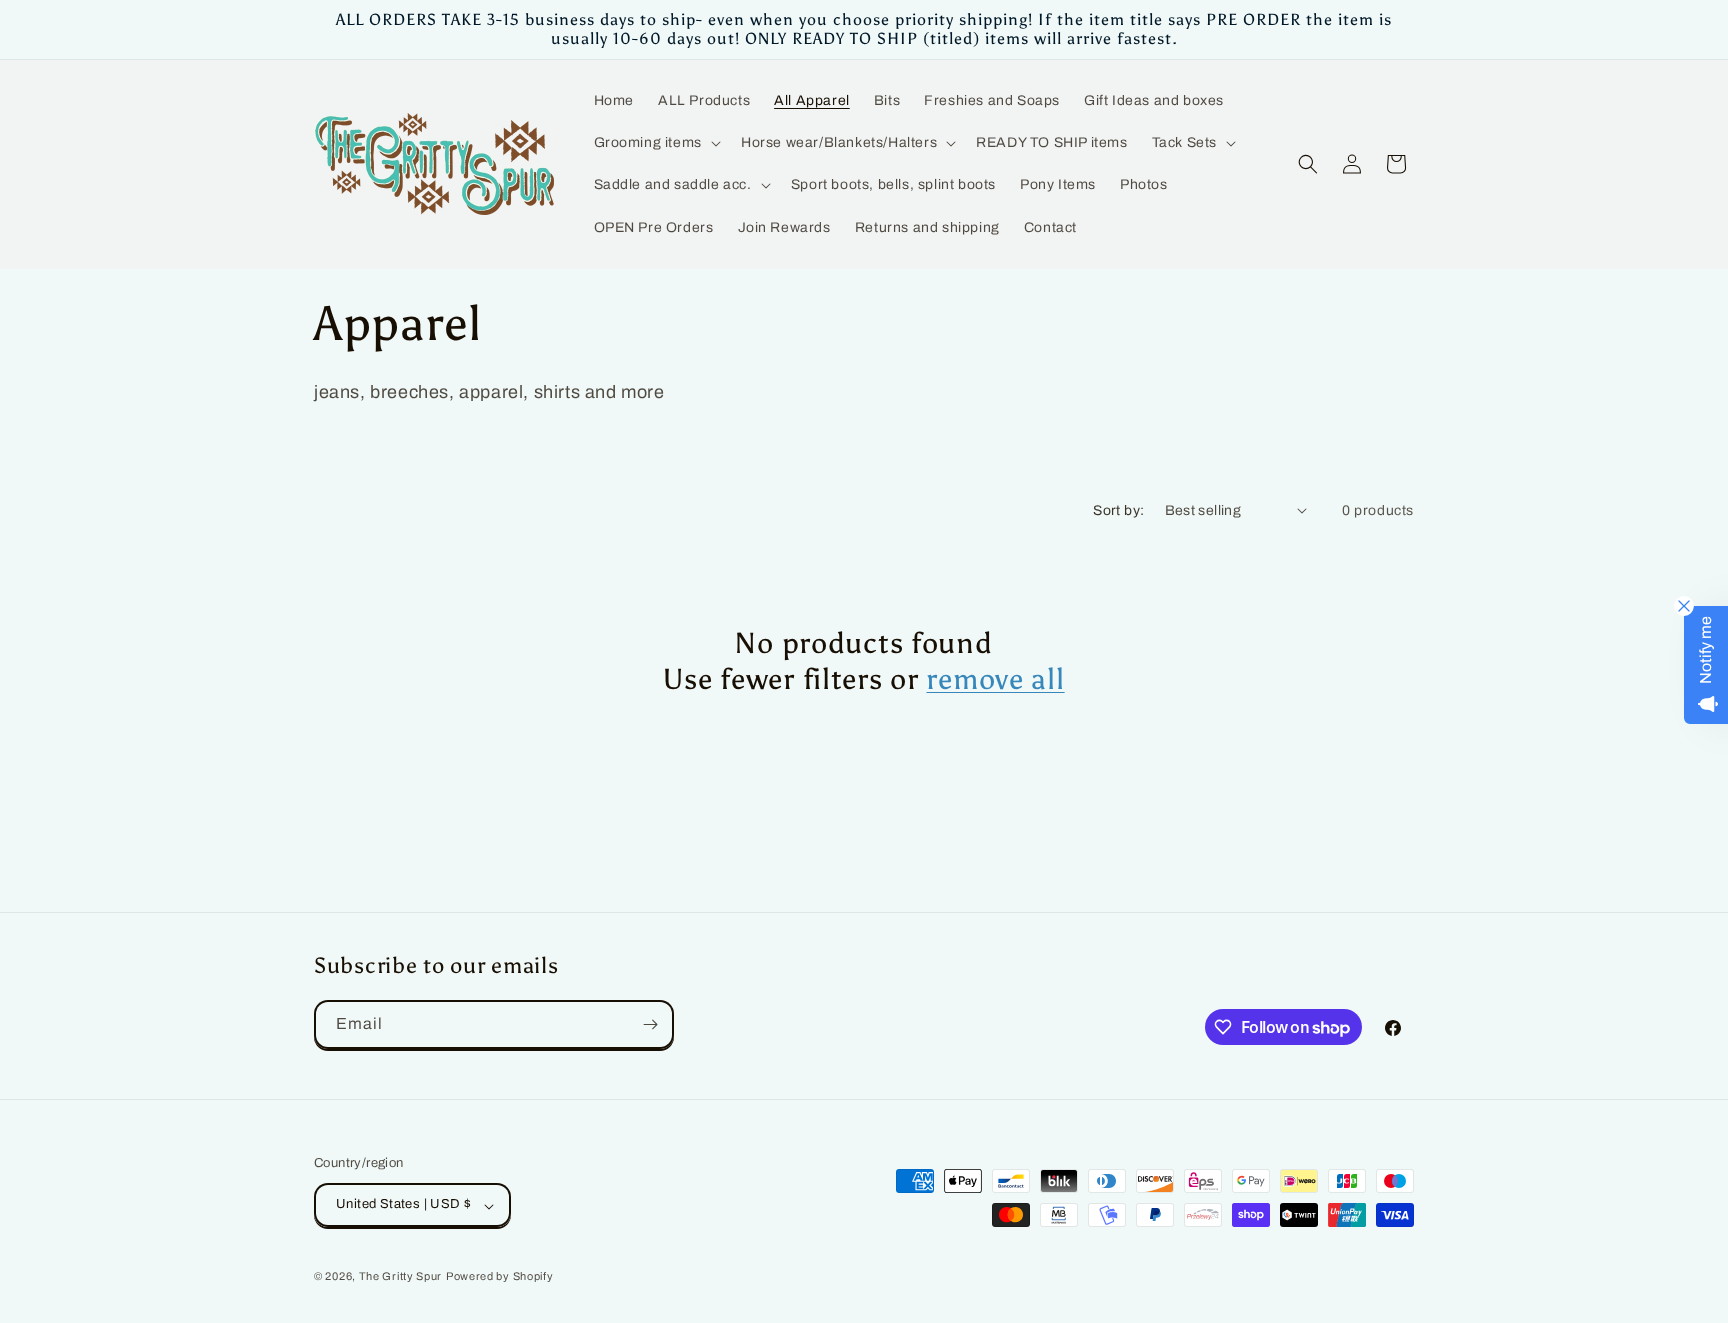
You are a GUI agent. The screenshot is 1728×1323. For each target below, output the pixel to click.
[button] (655, 143)
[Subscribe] (650, 1024)
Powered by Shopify (500, 1277)
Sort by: (1118, 510)
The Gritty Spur (401, 1277)
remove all (995, 679)
